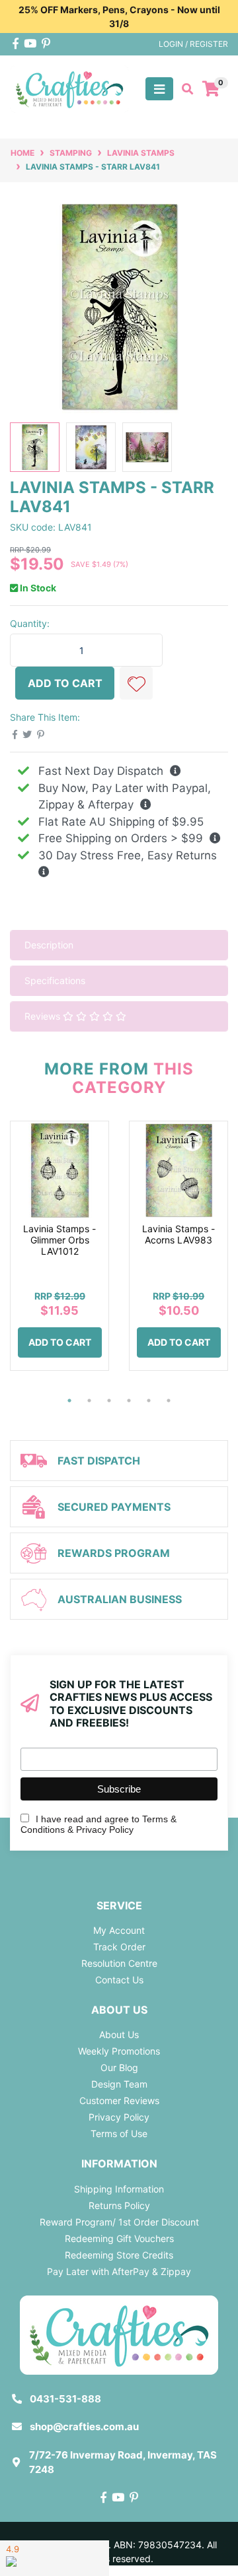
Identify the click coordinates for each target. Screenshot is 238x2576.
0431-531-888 (65, 2399)
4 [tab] (129, 1401)
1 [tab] (69, 1401)
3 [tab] (109, 1401)
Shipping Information (119, 2189)
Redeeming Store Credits (119, 2255)
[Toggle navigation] (159, 89)
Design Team (119, 2084)
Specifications (55, 980)
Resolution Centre (119, 1963)
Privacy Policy (119, 2117)
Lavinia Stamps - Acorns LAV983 (178, 1234)
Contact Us (119, 1980)
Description (49, 945)
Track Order (119, 1947)
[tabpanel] (59, 1256)
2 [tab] (89, 1401)
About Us (119, 2034)
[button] (136, 683)
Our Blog (119, 2067)
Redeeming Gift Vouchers (119, 2238)
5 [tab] (149, 1401)
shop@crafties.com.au (84, 2427)
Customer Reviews (119, 2100)
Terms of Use (119, 2133)
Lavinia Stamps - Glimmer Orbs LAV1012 (59, 1240)
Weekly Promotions (119, 2051)
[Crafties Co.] (69, 88)
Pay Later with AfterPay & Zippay (119, 2271)
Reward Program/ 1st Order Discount (119, 2222)
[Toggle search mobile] (183, 89)
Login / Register (193, 44)
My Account (119, 1930)
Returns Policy (119, 2205)
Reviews (44, 1016)
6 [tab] (169, 1401)
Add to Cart (65, 683)
